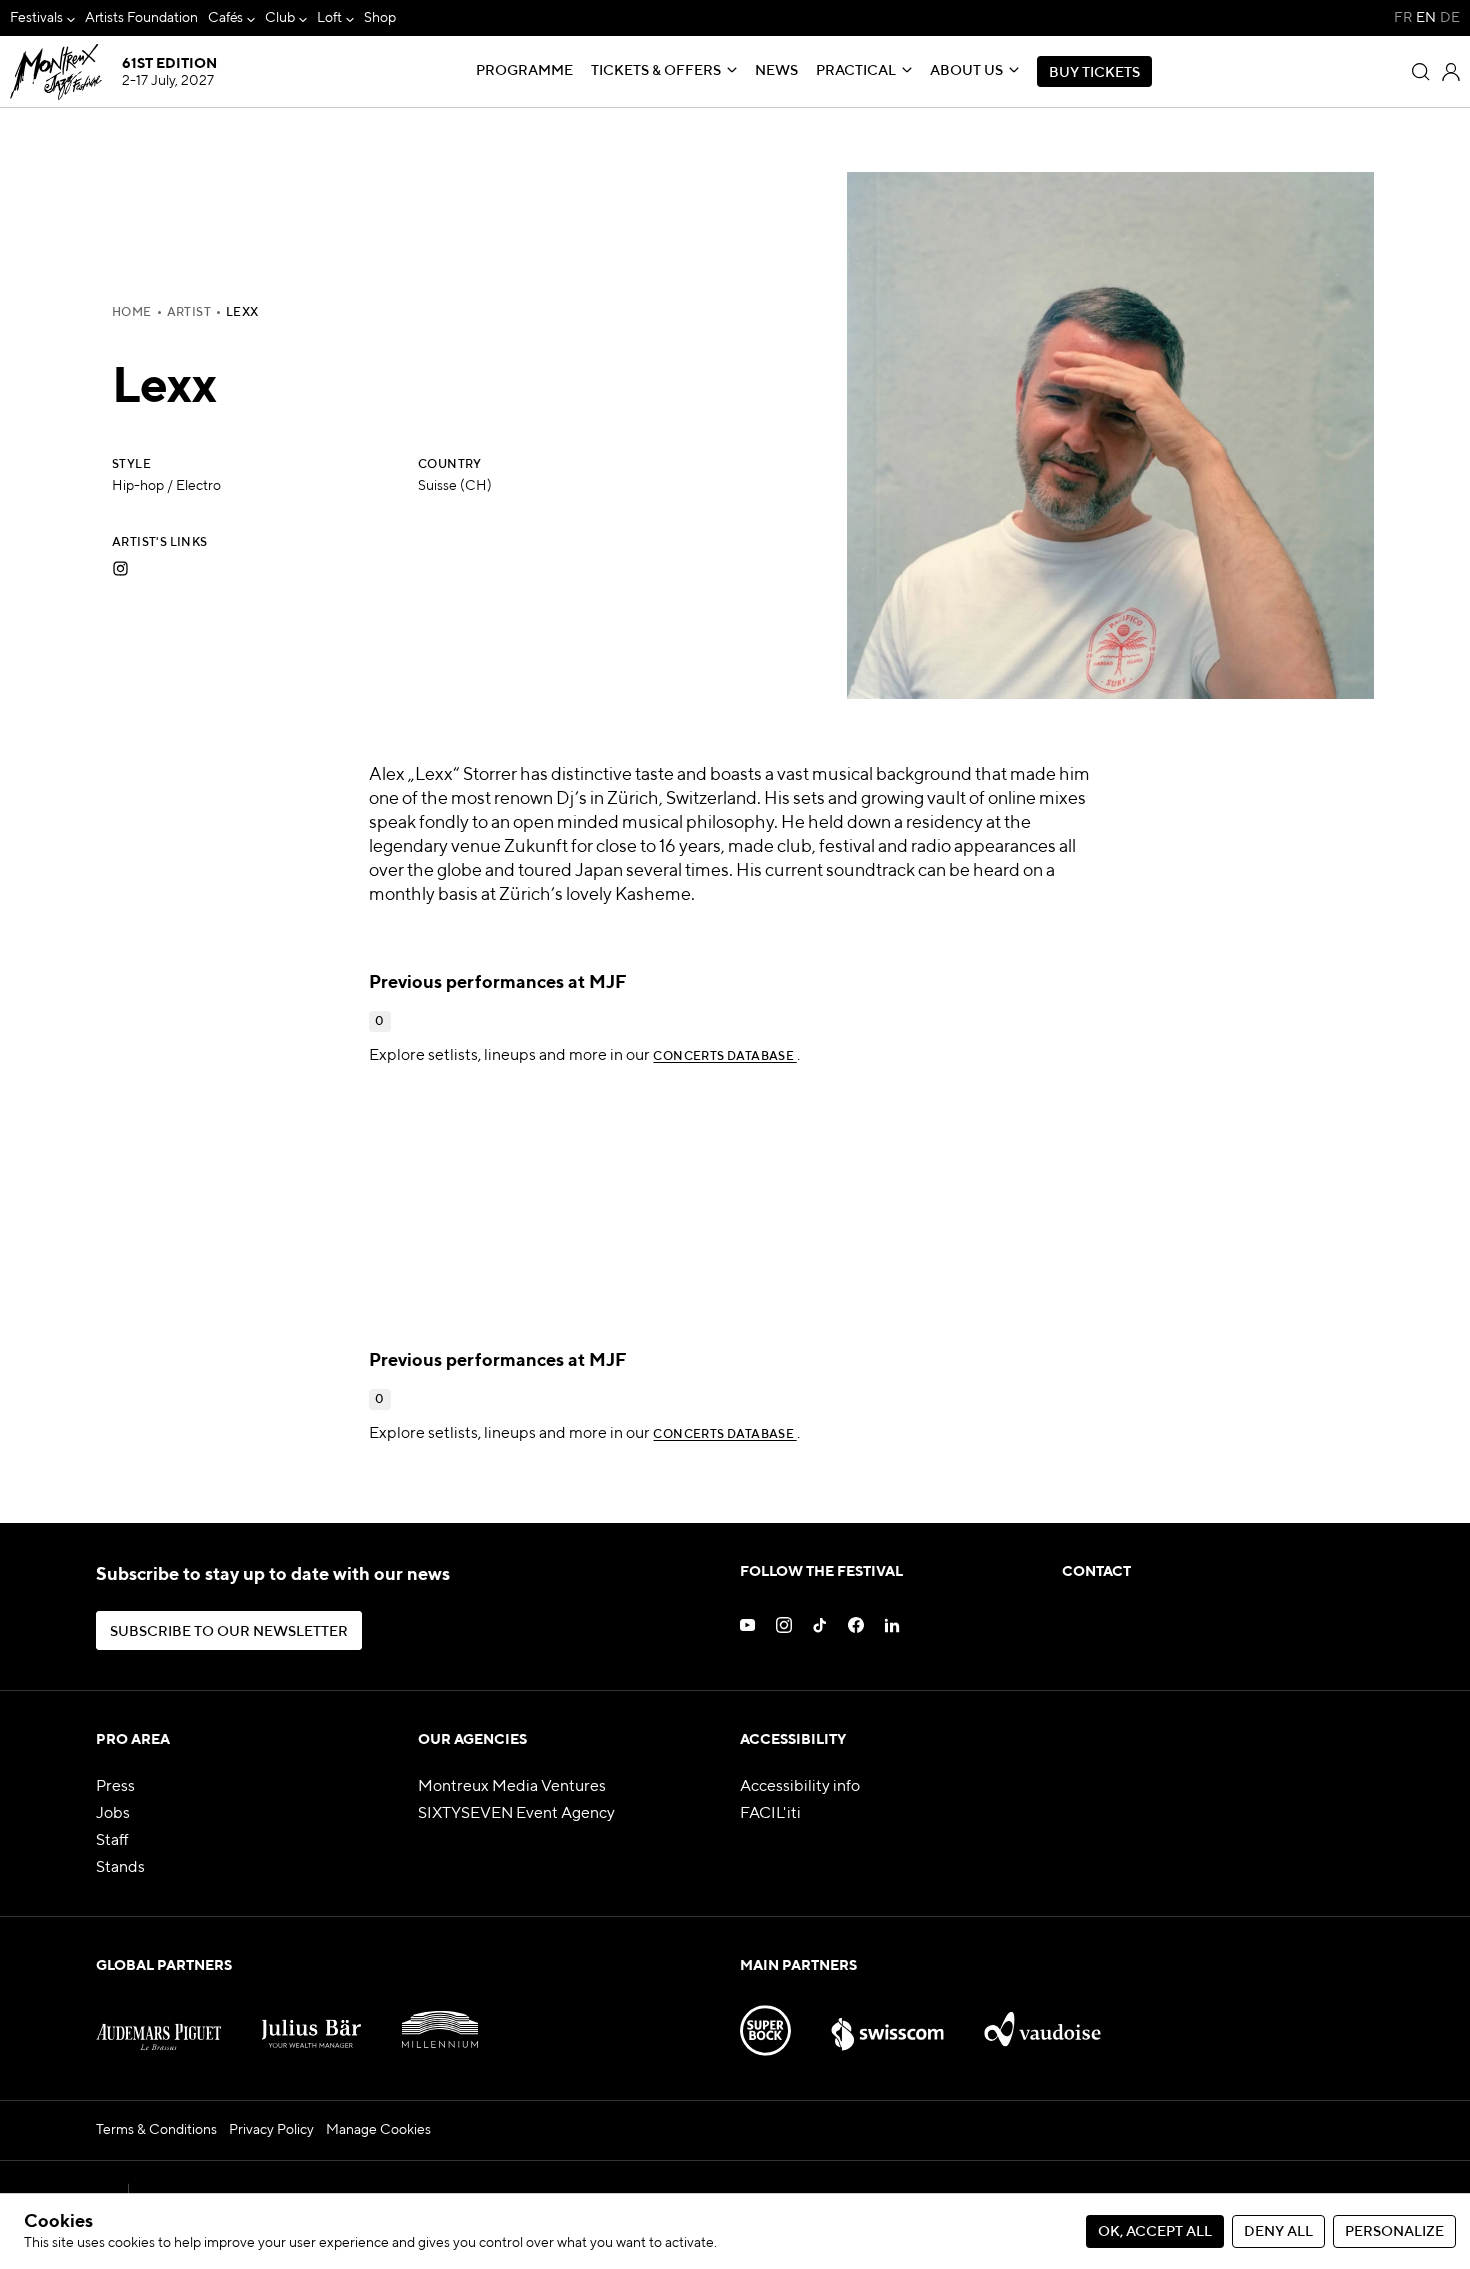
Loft (329, 18)
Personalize (1394, 2232)
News (776, 71)
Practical (856, 71)
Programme (524, 71)
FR (1403, 18)
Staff (112, 1841)
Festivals (36, 18)
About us (966, 71)
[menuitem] (42, 18)
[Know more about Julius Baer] (311, 2022)
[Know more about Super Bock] (765, 2022)
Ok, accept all (1155, 2232)
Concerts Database (724, 1057)
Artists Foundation (141, 18)
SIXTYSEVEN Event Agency (516, 1814)
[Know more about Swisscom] (888, 2022)
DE (1450, 18)
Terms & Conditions (156, 2130)
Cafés (226, 18)
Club (280, 18)
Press (115, 1787)
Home (132, 313)
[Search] (1421, 72)
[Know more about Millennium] (440, 2022)
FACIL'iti (770, 1814)
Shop (380, 18)
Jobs (113, 1814)
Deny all (1278, 2232)
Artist (189, 313)
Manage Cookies (378, 2130)
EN (1426, 18)
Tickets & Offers (656, 71)
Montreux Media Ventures (512, 1787)
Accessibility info (800, 1787)
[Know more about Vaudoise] (1042, 2022)
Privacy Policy (271, 2130)
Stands (120, 1868)
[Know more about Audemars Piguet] (158, 2022)
